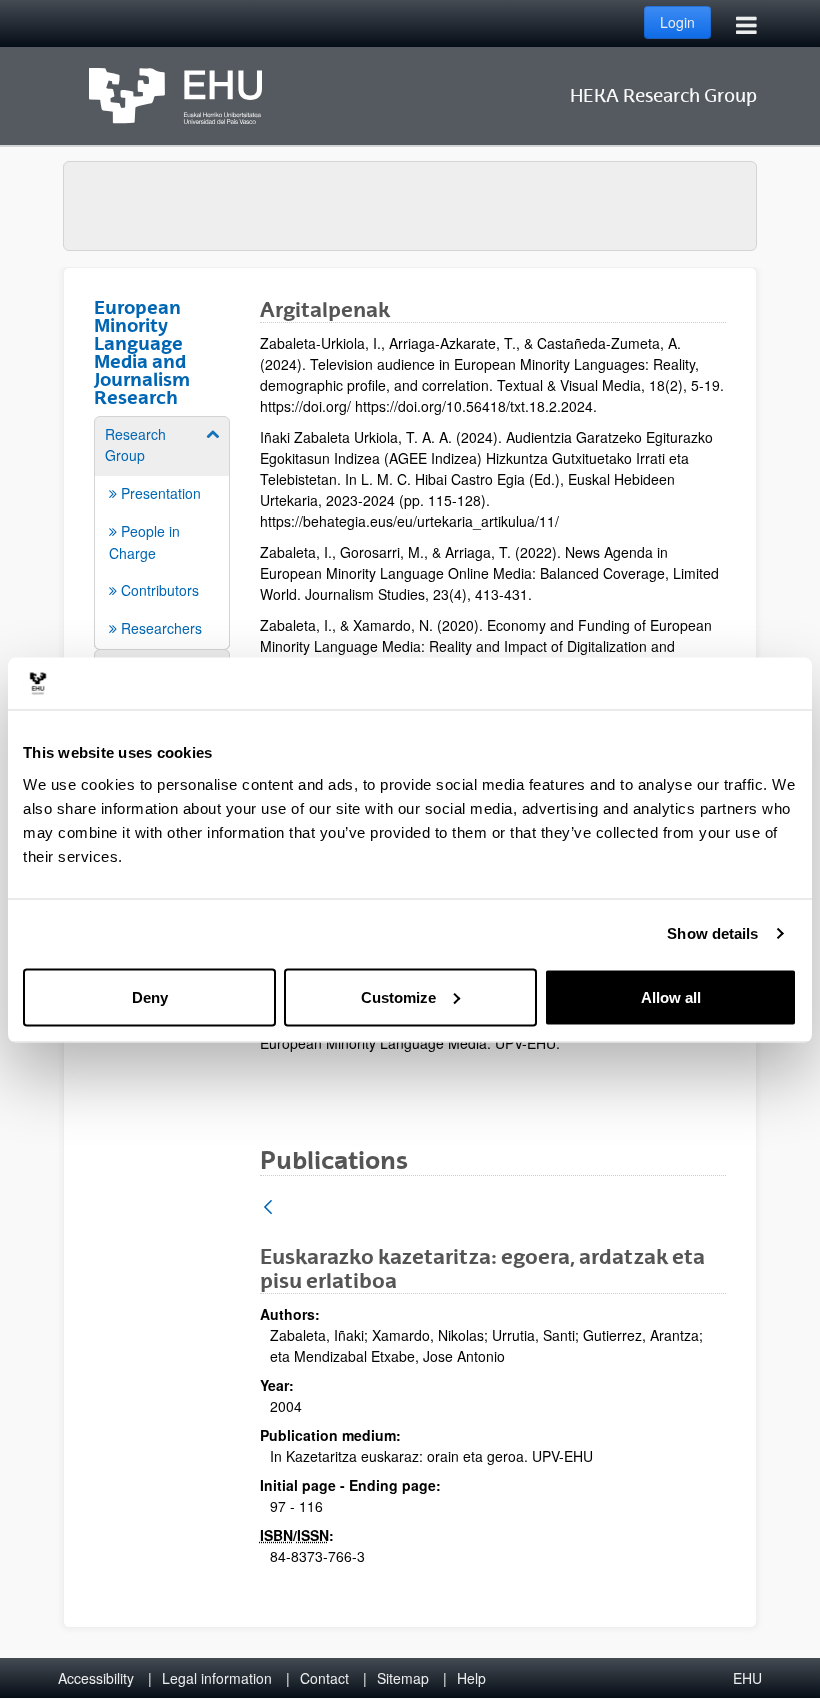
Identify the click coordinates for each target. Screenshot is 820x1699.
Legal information (217, 1678)
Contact (324, 1678)
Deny (150, 996)
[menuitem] (162, 531)
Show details (712, 933)
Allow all (671, 996)
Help (471, 1678)
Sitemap (403, 1678)
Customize (398, 996)
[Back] (268, 1208)
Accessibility (96, 1678)
